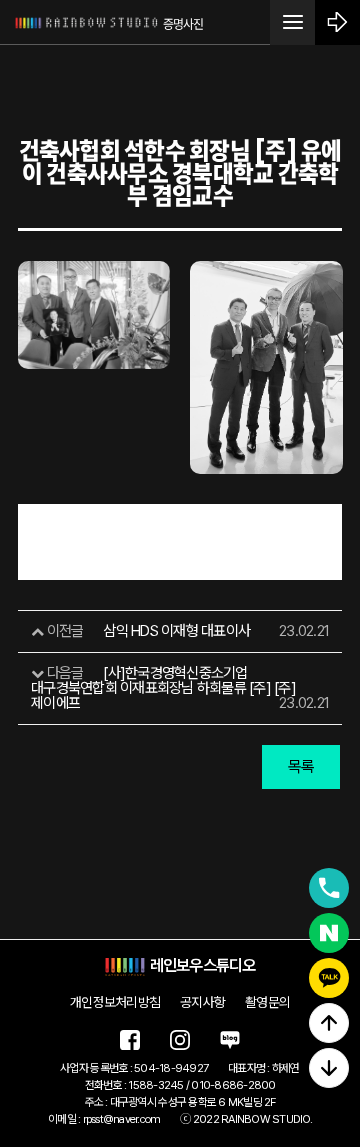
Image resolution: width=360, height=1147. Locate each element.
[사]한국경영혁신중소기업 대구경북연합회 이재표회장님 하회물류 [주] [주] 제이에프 (163, 688)
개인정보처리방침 (115, 1002)
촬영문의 (267, 1002)
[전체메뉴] (292, 22)
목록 (301, 766)
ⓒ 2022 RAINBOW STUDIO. (246, 1119)
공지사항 (202, 1002)
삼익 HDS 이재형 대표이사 (176, 631)
